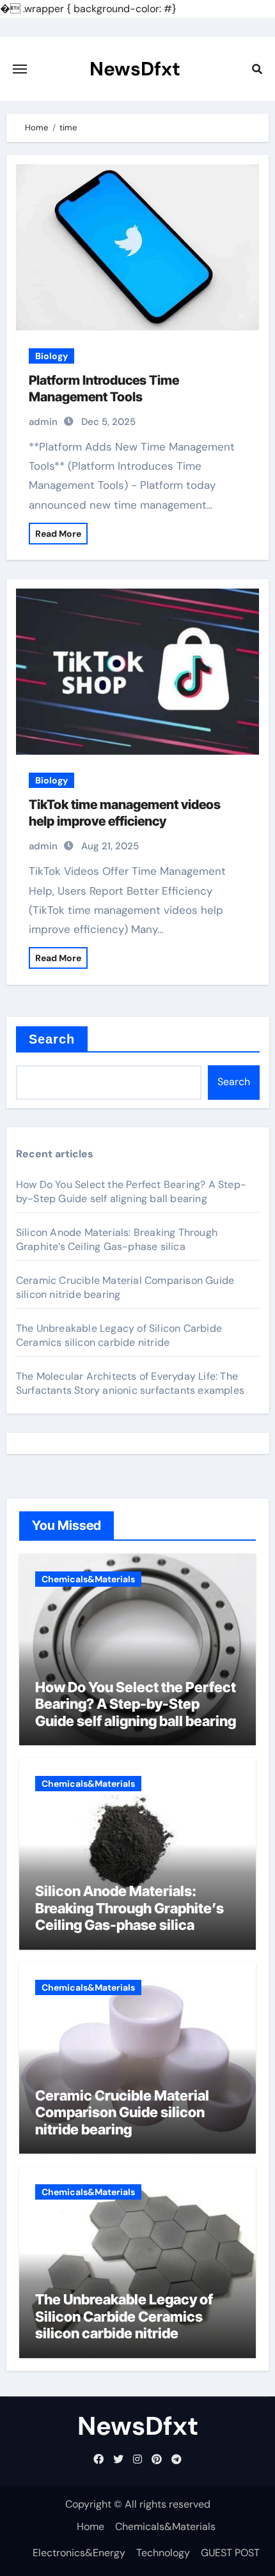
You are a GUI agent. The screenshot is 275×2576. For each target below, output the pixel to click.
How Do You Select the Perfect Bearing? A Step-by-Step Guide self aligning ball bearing (131, 1192)
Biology (51, 356)
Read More (58, 534)
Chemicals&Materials (88, 1579)
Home (90, 2526)
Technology (163, 2553)
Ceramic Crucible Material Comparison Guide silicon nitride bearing (122, 2112)
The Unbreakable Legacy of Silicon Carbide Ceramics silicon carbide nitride (119, 1335)
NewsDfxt (135, 69)
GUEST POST (230, 2553)
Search (52, 1039)
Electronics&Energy (79, 2553)
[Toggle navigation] (20, 69)
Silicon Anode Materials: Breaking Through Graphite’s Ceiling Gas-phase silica (117, 1239)
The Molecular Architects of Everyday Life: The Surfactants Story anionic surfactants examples (130, 1383)
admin (43, 422)
